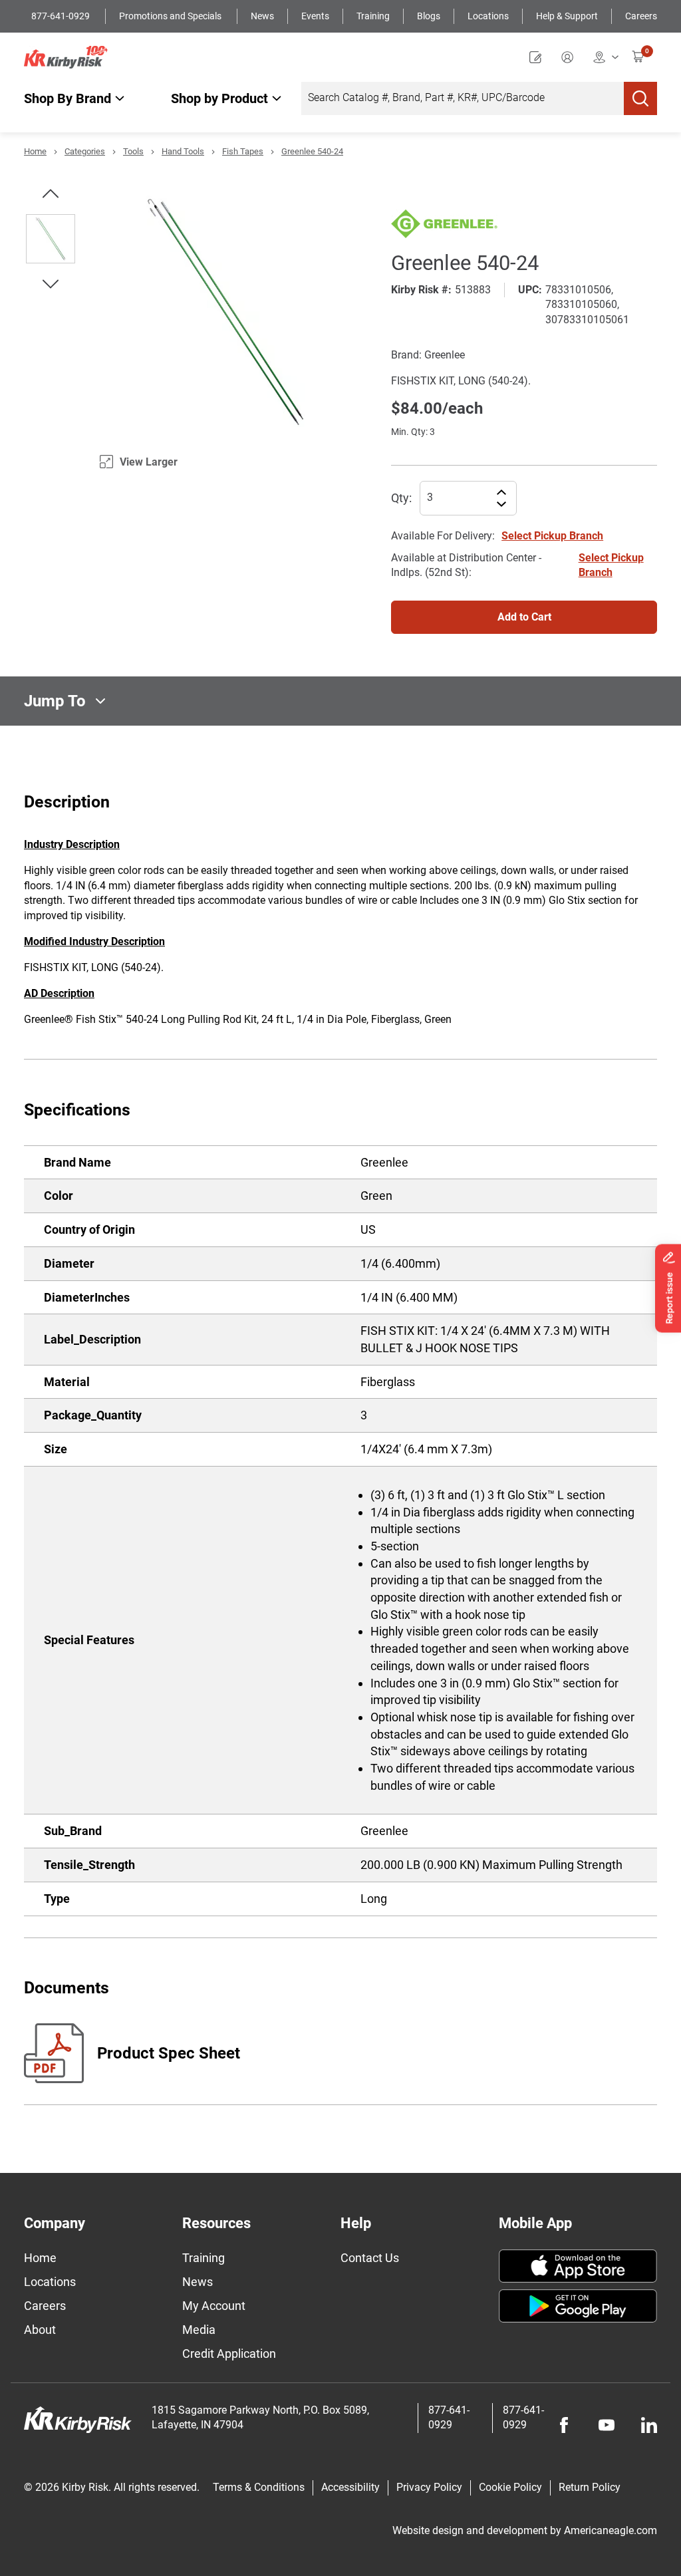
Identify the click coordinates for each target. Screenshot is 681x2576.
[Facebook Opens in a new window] (564, 2425)
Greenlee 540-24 (312, 151)
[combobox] (463, 98)
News (262, 16)
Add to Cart (524, 617)
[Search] (640, 98)
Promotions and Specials (171, 16)
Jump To (55, 701)
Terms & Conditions (259, 2487)
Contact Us (370, 2258)
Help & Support (567, 16)
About (40, 2330)
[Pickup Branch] (606, 57)
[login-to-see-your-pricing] (571, 57)
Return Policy (590, 2487)
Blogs (429, 16)
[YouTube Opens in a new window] (607, 2425)
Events (315, 16)
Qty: (401, 498)
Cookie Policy (510, 2487)
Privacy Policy (429, 2487)
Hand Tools (183, 151)
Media (199, 2330)
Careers (641, 16)
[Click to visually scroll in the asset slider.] (51, 194)
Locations (488, 16)
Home (35, 151)
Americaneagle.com (611, 2530)
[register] (539, 57)
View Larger (149, 462)
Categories (85, 151)
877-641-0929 (62, 16)
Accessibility (350, 2487)
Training (373, 16)
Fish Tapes (243, 151)
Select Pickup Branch (552, 536)
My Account (214, 2306)
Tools (133, 151)
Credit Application (229, 2354)
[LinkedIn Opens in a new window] (649, 2425)
